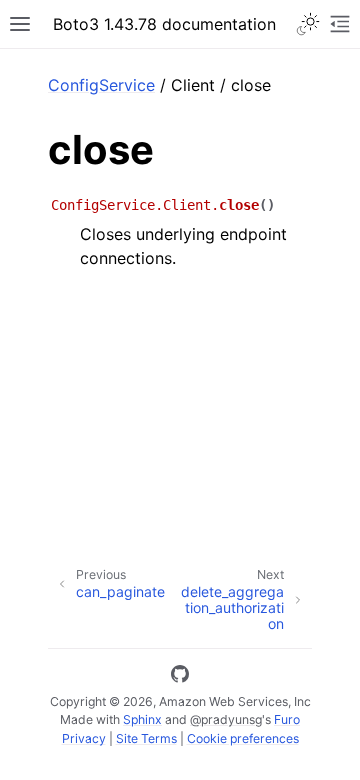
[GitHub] (180, 677)
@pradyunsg (226, 719)
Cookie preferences (243, 738)
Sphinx (142, 719)
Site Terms (146, 738)
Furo (287, 719)
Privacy (84, 738)
